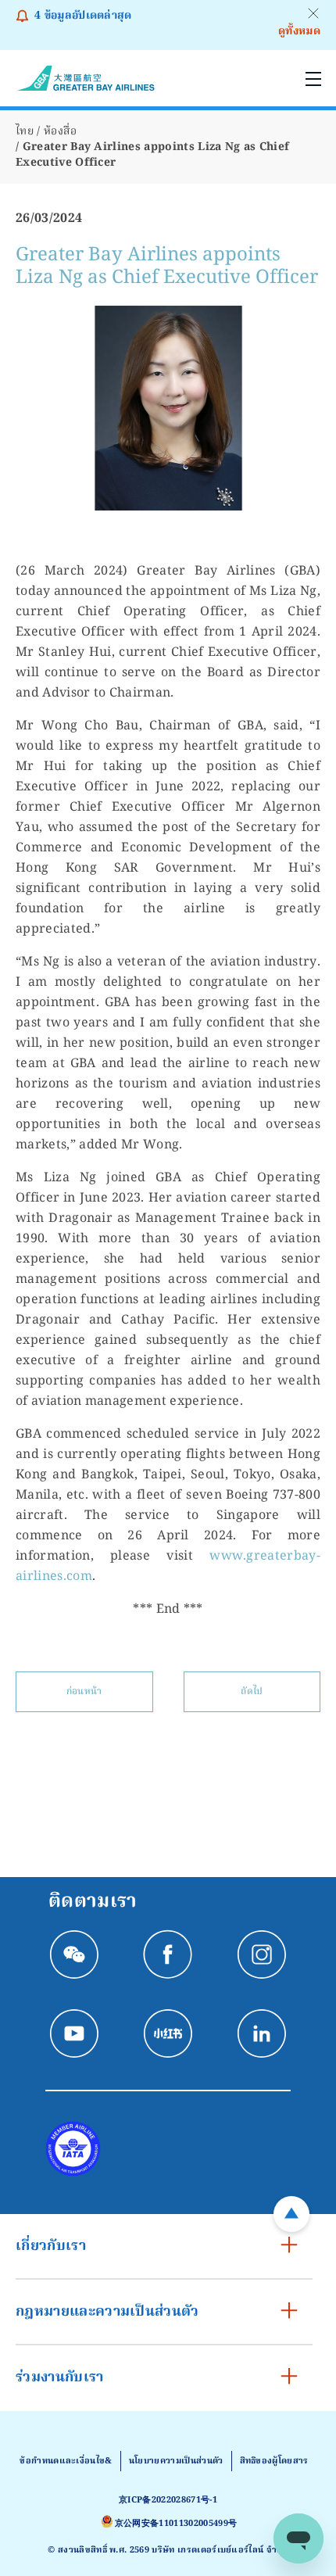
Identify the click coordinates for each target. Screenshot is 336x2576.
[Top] (291, 2214)
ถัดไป (252, 1691)
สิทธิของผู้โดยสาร (274, 2461)
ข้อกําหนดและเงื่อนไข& (66, 2461)
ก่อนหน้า (84, 1691)
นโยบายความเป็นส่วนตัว (176, 2461)
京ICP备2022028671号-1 (168, 2500)
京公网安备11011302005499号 (176, 2524)
